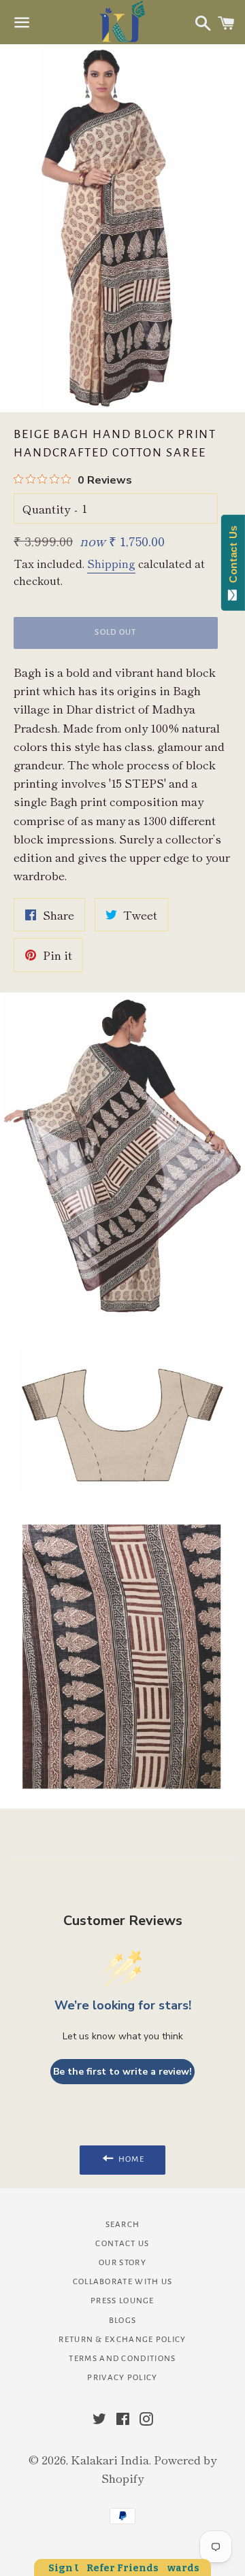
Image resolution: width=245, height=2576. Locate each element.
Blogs (123, 2321)
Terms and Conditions (122, 2359)
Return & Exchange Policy (122, 2340)
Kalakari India (110, 2459)
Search (123, 2225)
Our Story (122, 2263)
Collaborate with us (123, 2282)
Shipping (111, 563)
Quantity (46, 508)
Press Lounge (122, 2301)
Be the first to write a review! (122, 2072)
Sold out (115, 632)
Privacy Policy (122, 2378)
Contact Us (122, 2244)
